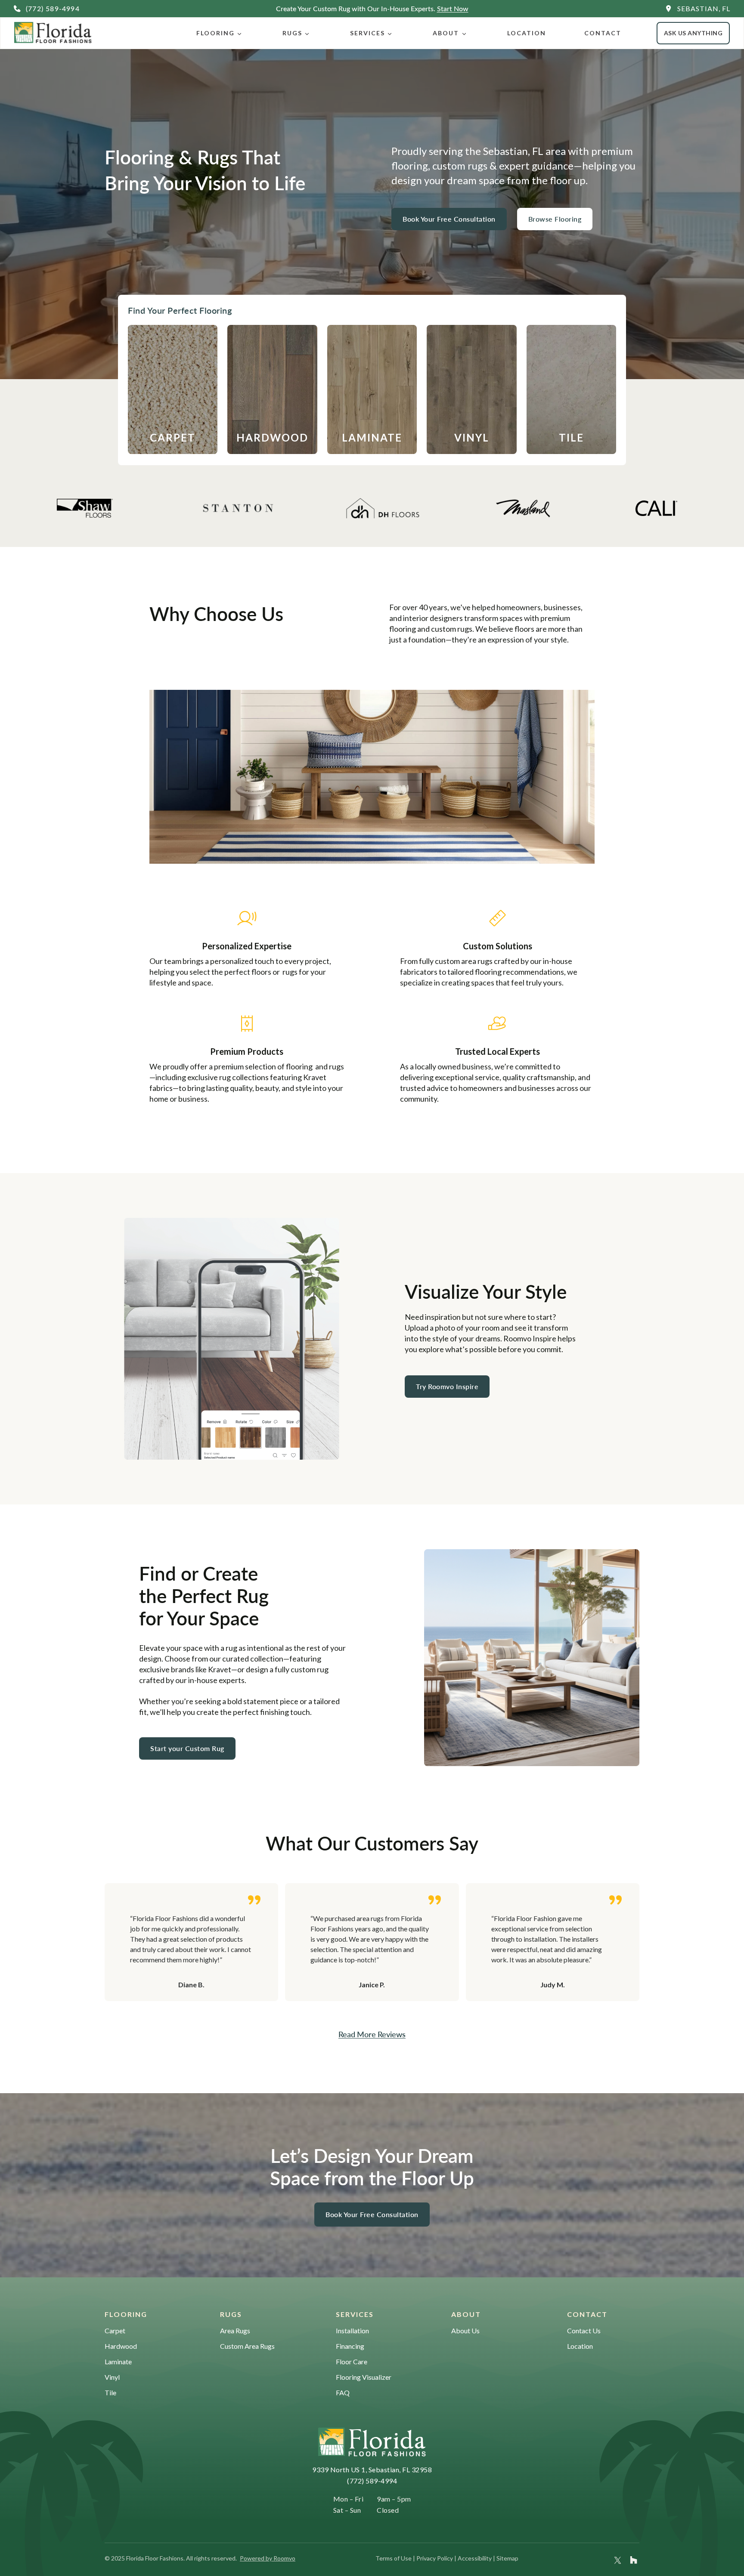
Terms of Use (394, 2558)
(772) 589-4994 (372, 2481)
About (446, 33)
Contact (603, 33)
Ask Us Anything (693, 33)
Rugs (292, 33)
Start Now (453, 8)
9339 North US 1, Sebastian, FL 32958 (372, 2469)
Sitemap (507, 2558)
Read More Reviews (372, 2034)
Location (527, 33)
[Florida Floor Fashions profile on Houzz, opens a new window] (634, 2560)
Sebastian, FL (704, 8)
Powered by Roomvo (268, 2558)
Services (367, 33)
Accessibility (475, 2558)
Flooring (215, 33)
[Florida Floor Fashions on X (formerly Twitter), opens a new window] (618, 2560)
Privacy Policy (435, 2558)
